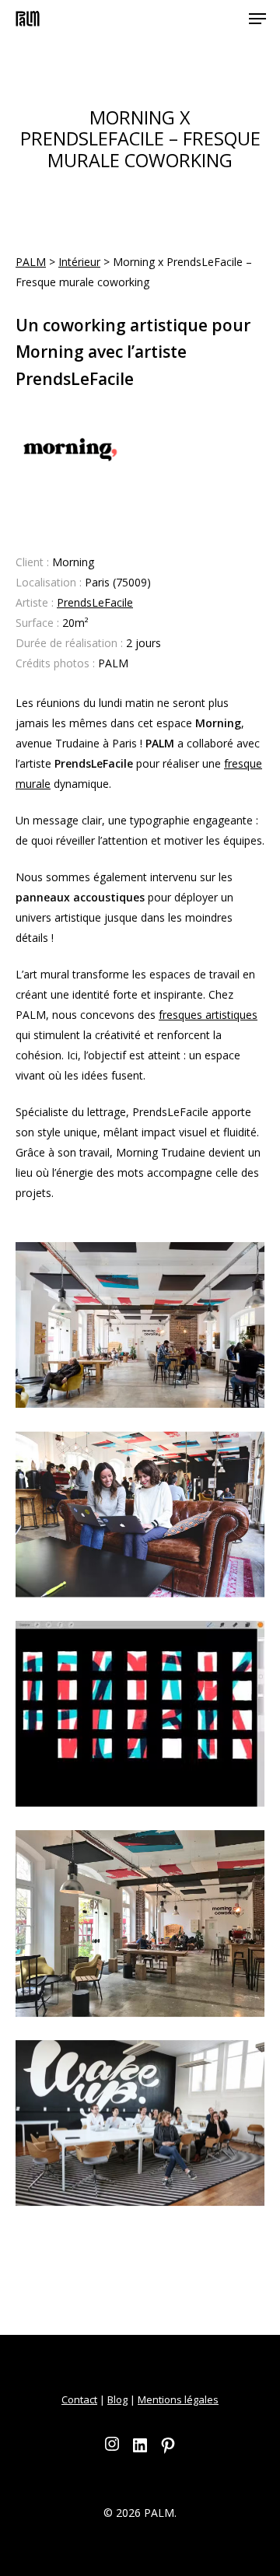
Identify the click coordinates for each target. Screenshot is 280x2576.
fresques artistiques (208, 1015)
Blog (117, 2399)
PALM (31, 262)
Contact (79, 2399)
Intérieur (79, 262)
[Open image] (140, 1331)
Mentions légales (178, 2399)
